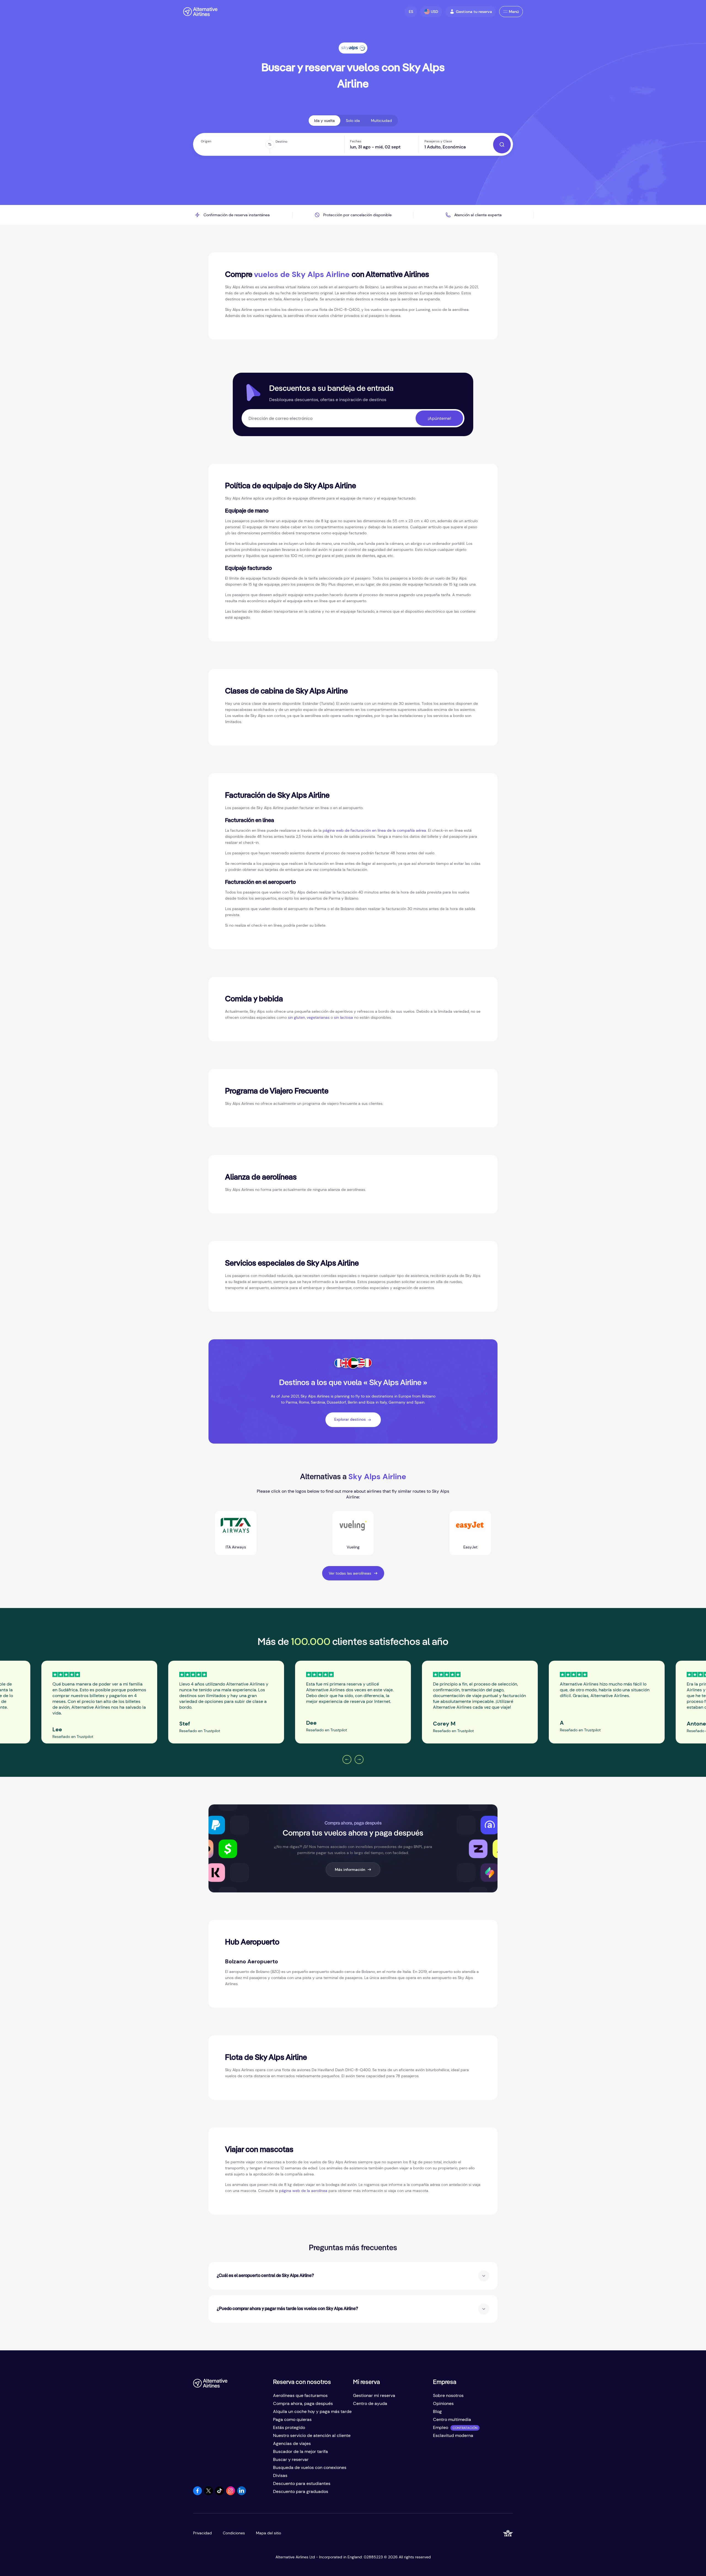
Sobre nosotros (448, 2395)
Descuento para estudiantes (302, 2483)
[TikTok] (220, 2494)
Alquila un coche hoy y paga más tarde (312, 2411)
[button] (411, 12)
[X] (208, 2494)
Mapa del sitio (268, 2533)
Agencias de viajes (292, 2443)
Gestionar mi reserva (374, 2395)
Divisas (280, 2475)
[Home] (200, 12)
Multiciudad (381, 121)
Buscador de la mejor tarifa (300, 2451)
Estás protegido (289, 2427)
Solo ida (353, 121)
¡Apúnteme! (439, 418)
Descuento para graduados (301, 2491)
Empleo (441, 2427)
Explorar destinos (350, 1419)
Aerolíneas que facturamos (300, 2395)
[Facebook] (197, 2494)
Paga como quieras (292, 2419)
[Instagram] (231, 2494)
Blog (437, 2411)
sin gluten (296, 1017)
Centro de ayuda (370, 2403)
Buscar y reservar (291, 2459)
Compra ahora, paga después (303, 2403)
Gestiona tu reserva (474, 12)
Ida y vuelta (324, 121)
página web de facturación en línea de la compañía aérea (374, 830)
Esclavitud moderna (453, 2435)
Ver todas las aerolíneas (350, 1573)
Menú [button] (514, 12)
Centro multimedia (452, 2419)
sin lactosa (343, 1017)
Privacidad (202, 2533)
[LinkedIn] (242, 2494)
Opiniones (443, 2403)
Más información (350, 1870)
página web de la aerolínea (303, 2191)
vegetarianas (318, 1017)
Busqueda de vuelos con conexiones (310, 2467)
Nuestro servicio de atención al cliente (312, 2435)
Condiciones (234, 2533)
